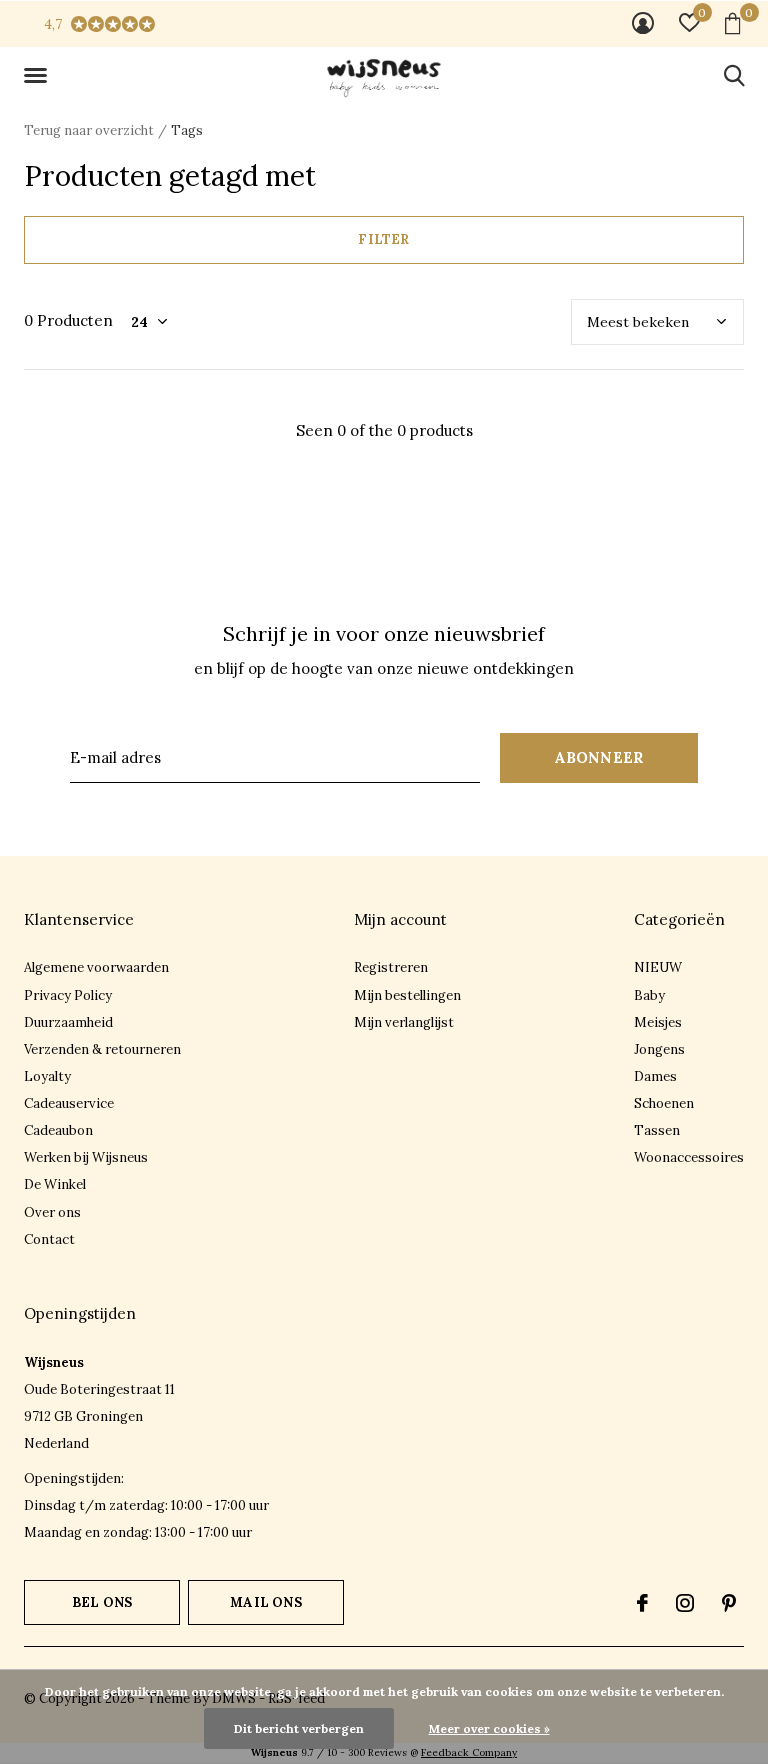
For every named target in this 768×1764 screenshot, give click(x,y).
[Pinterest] (729, 1603)
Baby (649, 995)
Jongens (659, 1049)
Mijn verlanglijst (404, 1022)
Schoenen (664, 1103)
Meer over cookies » (489, 1728)
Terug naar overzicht (89, 130)
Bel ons (102, 1602)
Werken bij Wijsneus (86, 1157)
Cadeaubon (58, 1130)
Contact (49, 1239)
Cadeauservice (69, 1103)
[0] (732, 23)
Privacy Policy (68, 995)
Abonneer (599, 757)
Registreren (391, 967)
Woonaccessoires (689, 1157)
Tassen (657, 1130)
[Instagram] (685, 1603)
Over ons (52, 1212)
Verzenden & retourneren (102, 1049)
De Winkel (55, 1184)
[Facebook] (642, 1603)
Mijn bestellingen (407, 995)
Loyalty (47, 1076)
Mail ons (265, 1602)
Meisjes (658, 1022)
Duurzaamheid (68, 1022)
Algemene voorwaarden (96, 967)
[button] (39, 76)
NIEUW (658, 967)
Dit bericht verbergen (299, 1728)
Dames (655, 1076)
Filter (383, 239)
